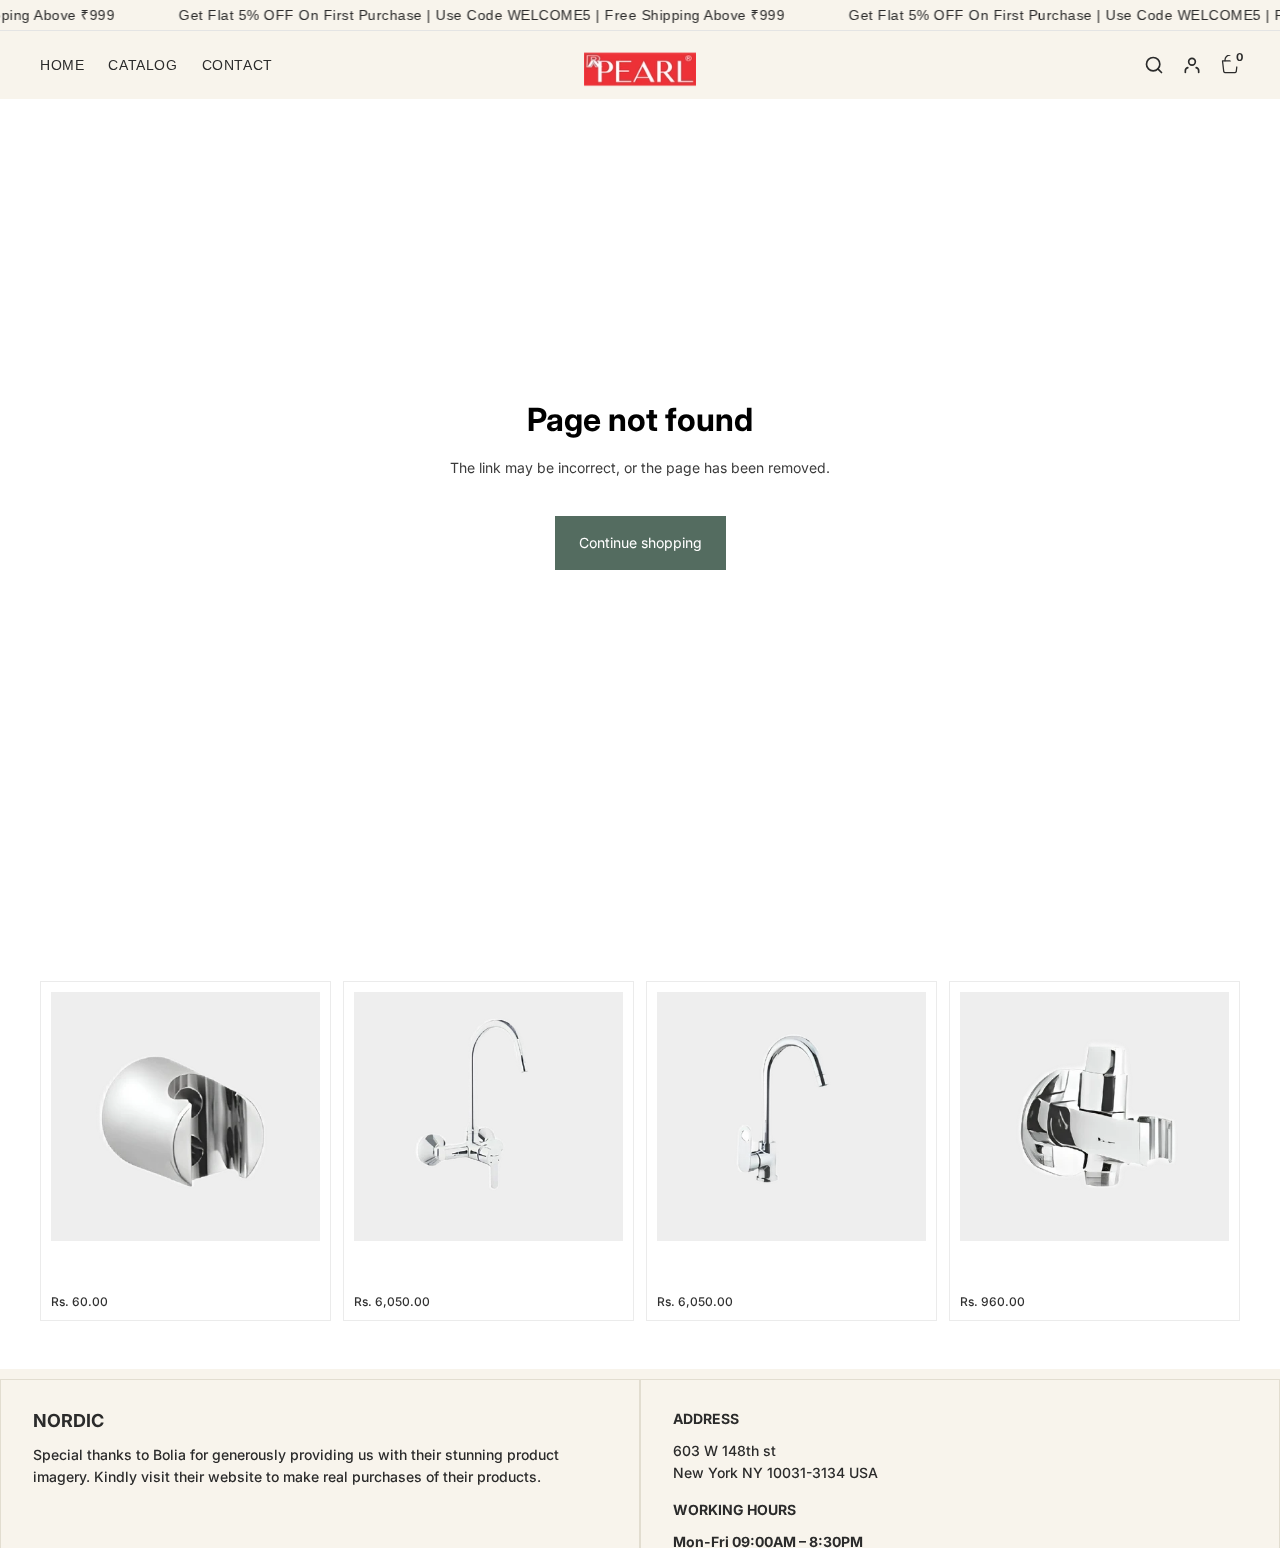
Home (62, 65)
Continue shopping (640, 542)
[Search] (1154, 65)
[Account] (1192, 65)
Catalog (142, 65)
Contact (237, 65)
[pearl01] (640, 65)
